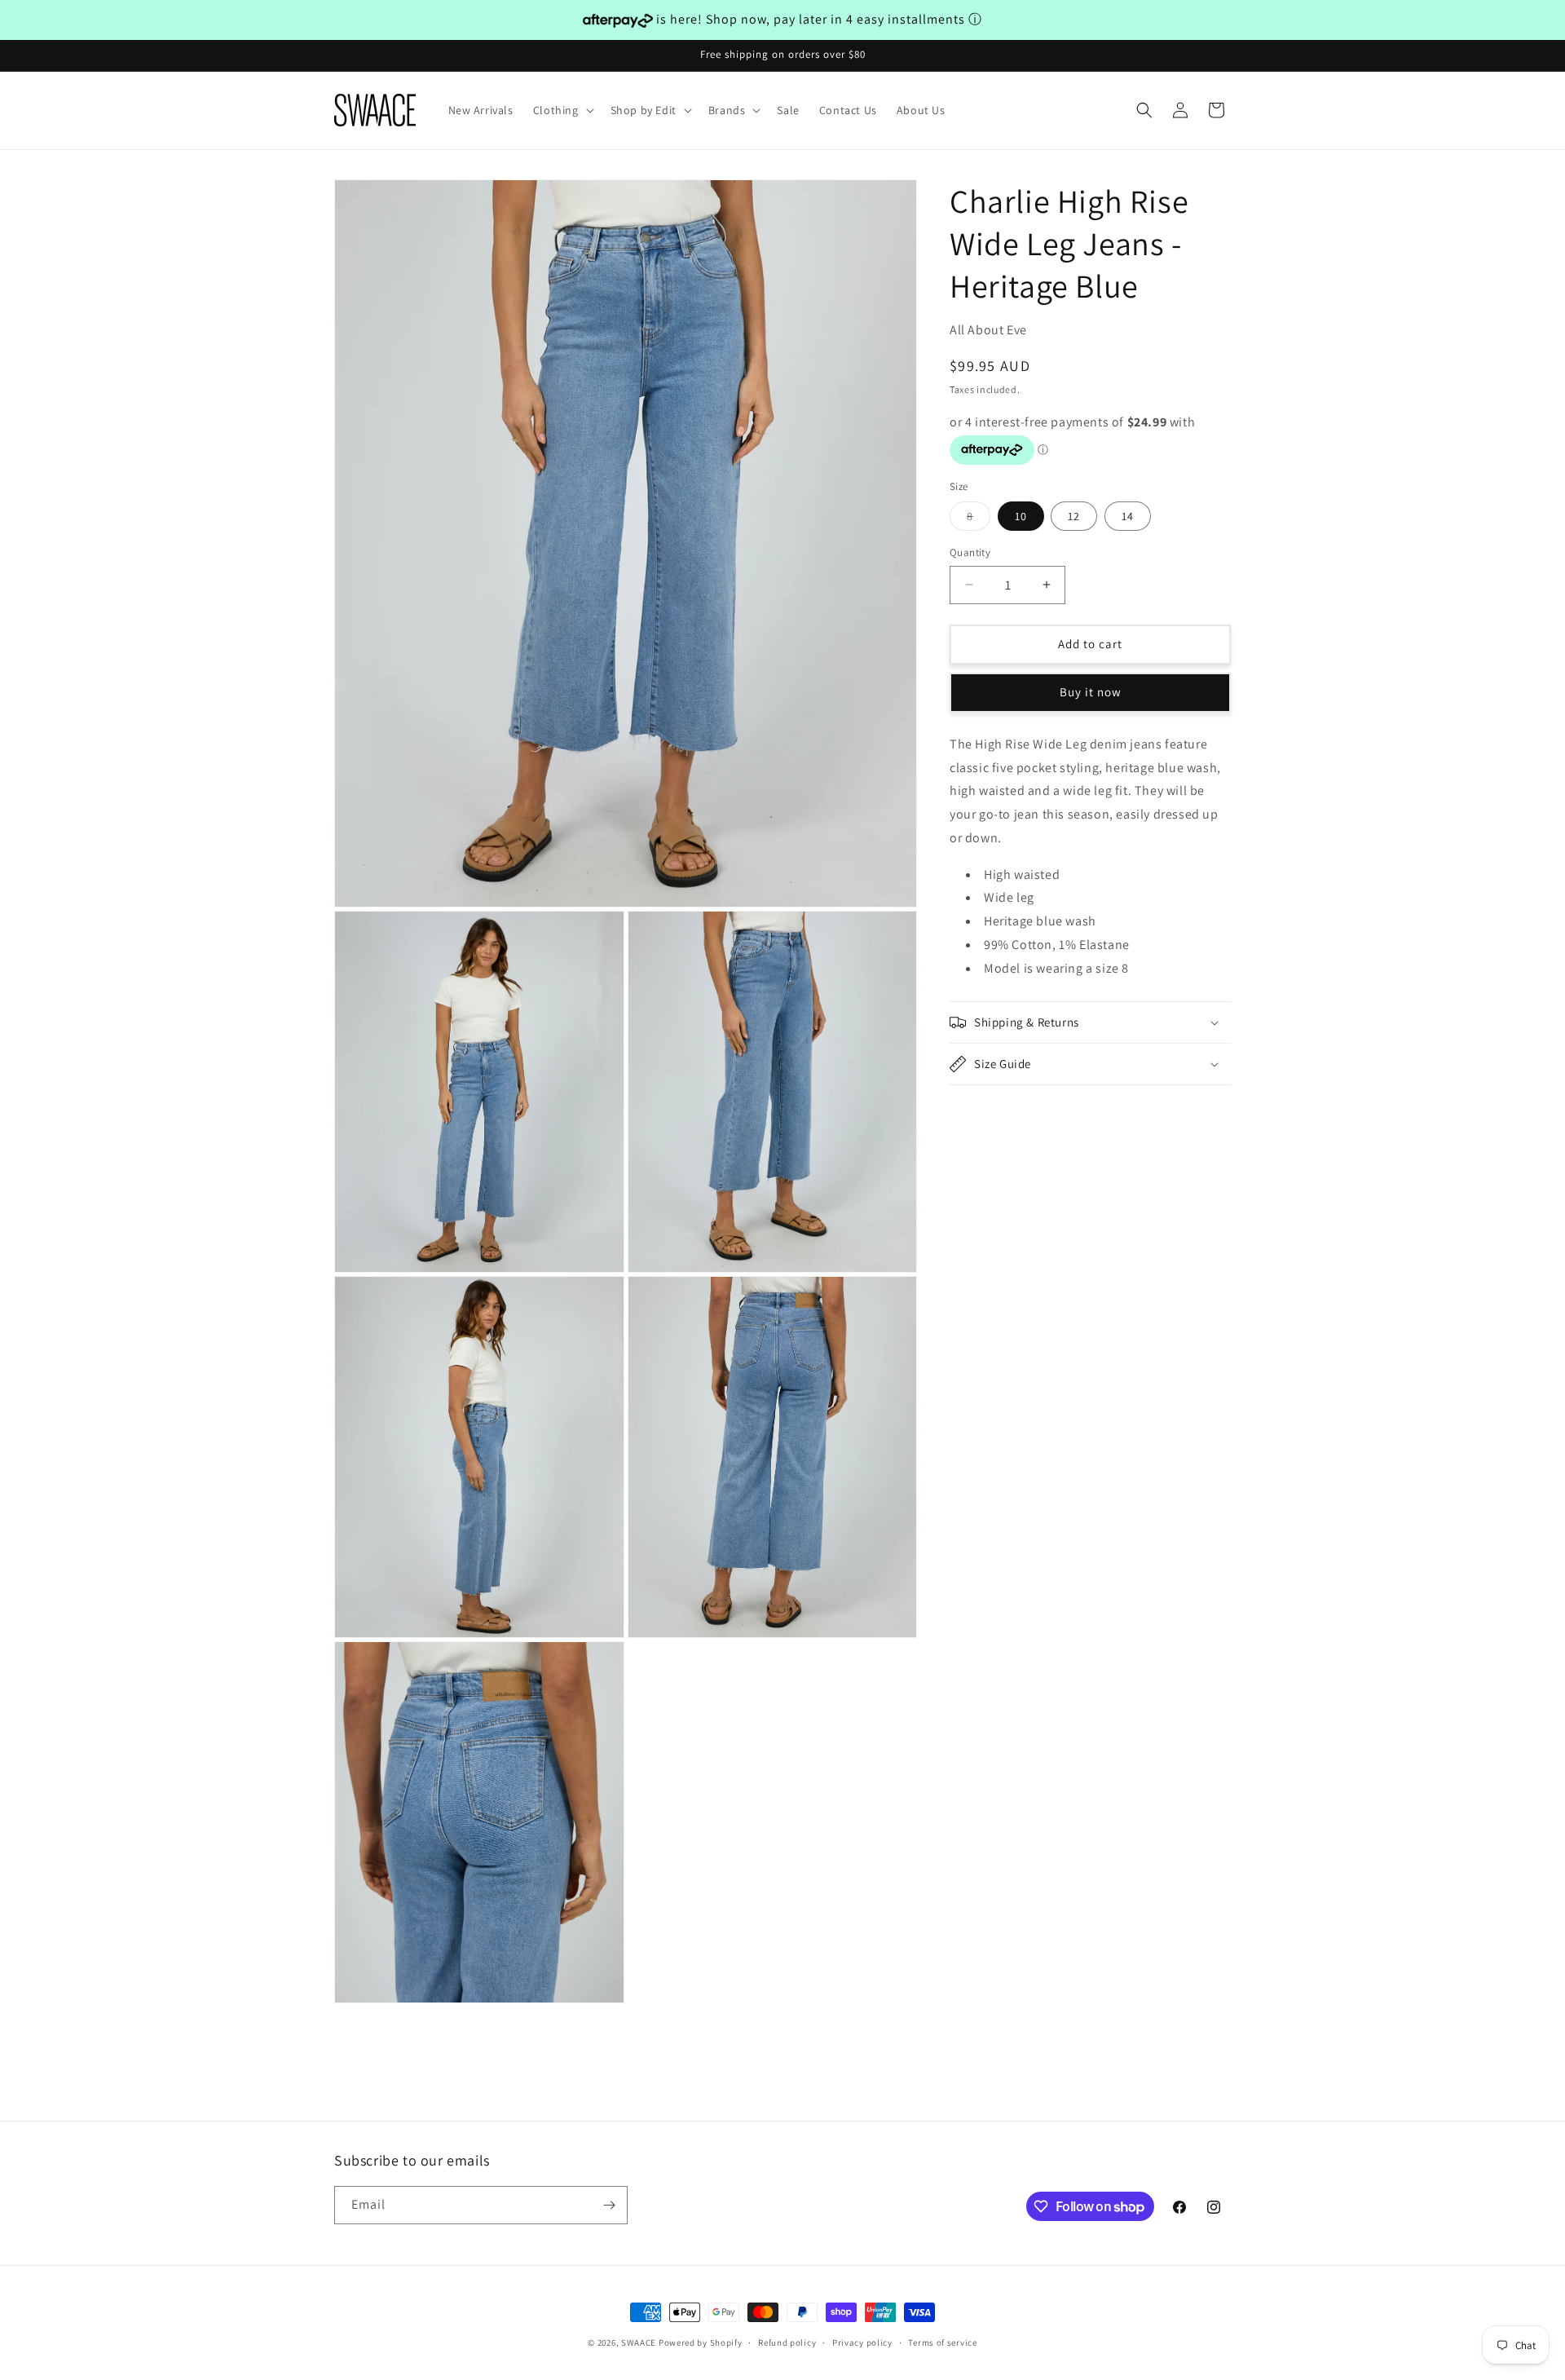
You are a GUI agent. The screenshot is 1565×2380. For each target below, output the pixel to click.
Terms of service (942, 2342)
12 (1074, 516)
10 (1021, 516)
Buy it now (1091, 692)
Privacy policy (862, 2342)
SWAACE (639, 2342)
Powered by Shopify (701, 2342)
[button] (562, 110)
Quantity (970, 552)
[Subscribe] (609, 2205)
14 (1128, 516)
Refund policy (787, 2342)
